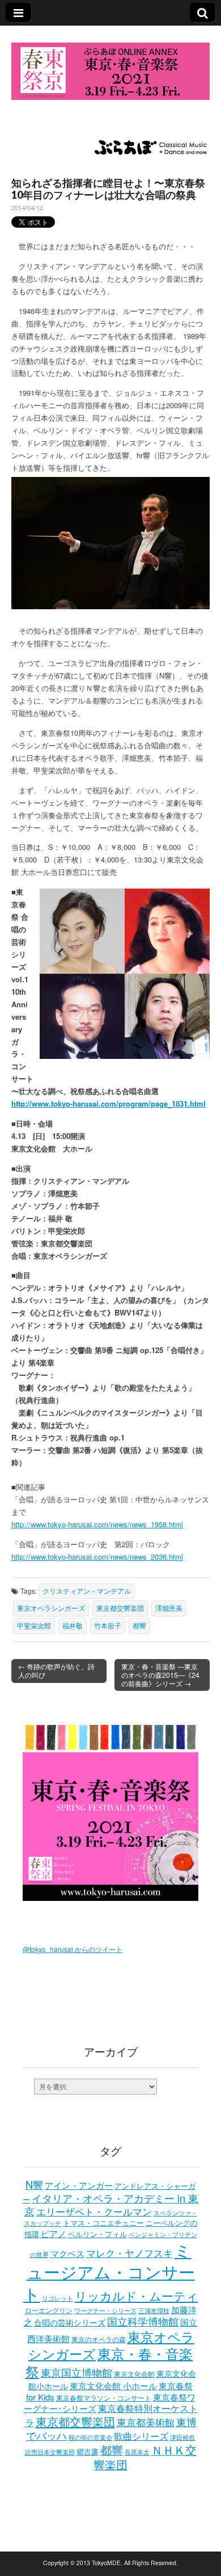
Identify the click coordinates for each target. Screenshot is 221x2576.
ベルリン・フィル (97, 2234)
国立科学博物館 (143, 2321)
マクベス (67, 2253)
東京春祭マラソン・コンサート (104, 2397)
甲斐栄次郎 (34, 1626)
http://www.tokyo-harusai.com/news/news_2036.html (97, 1557)
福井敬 (73, 1626)
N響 (34, 2184)
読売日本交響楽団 (50, 2452)
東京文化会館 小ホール (113, 2386)
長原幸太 (137, 2452)
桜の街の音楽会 (90, 2437)
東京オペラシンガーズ (51, 1608)
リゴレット (58, 2298)
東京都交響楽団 (120, 1608)
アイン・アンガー (79, 2185)
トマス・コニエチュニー (103, 2223)
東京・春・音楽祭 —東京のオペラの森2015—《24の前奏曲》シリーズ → (160, 1675)
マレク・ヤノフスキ (129, 2253)
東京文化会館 (134, 2374)
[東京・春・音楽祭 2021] (110, 64)
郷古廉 (88, 2452)
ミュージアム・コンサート (109, 2271)
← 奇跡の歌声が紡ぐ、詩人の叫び (56, 1671)
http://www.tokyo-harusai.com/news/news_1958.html (97, 1524)
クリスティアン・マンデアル (87, 1591)
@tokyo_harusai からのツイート (73, 1949)
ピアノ (54, 2233)
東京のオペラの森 (99, 2339)
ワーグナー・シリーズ (105, 2310)
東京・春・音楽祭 (109, 2362)
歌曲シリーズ (141, 2436)
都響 (139, 1626)
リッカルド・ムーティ (137, 2296)
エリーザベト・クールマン (94, 2211)
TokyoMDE (106, 2563)
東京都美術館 (146, 2422)
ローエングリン (49, 2310)
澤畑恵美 (169, 1608)
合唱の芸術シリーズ (70, 2322)
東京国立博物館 (76, 2372)
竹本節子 (108, 1626)
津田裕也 (182, 2437)
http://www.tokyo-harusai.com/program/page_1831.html (109, 1103)
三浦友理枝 (154, 2310)
